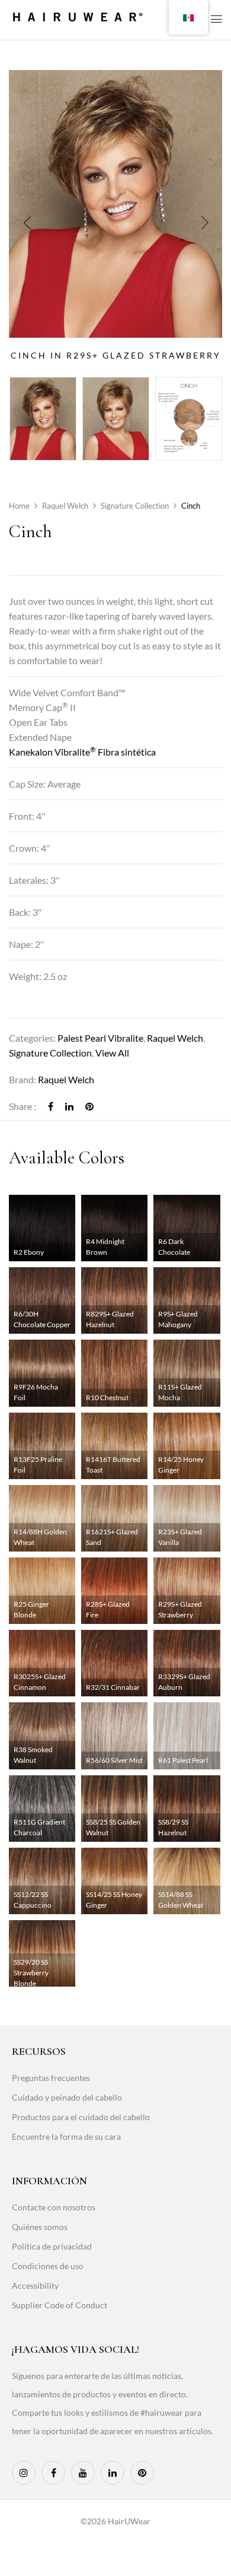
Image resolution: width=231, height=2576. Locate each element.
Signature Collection (135, 506)
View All (112, 1053)
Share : (23, 1106)
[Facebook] (51, 1106)
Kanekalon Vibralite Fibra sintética (82, 752)
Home (19, 506)
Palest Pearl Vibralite (100, 1038)
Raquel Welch (65, 506)
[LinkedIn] (69, 1106)
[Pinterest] (89, 1106)
